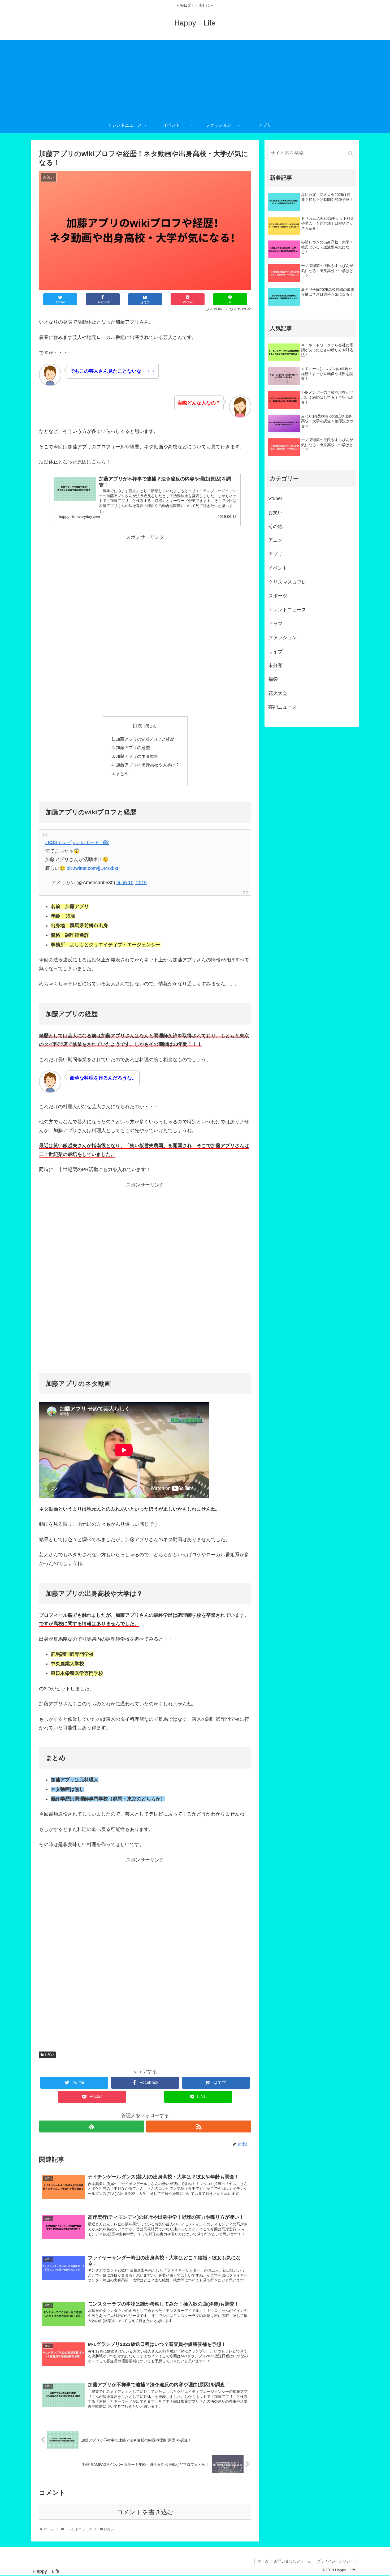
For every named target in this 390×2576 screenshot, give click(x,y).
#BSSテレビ (58, 842)
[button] (351, 154)
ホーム (263, 2561)
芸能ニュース (283, 707)
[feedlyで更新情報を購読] (92, 2126)
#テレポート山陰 (91, 842)
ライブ (275, 652)
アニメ (275, 540)
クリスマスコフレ (287, 582)
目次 (137, 726)
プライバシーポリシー (335, 2561)
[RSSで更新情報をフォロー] (199, 2126)
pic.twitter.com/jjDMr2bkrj (93, 868)
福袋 (273, 679)
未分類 (275, 665)
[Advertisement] (195, 78)
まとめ (122, 773)
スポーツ (278, 596)
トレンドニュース (287, 610)
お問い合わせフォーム (293, 2561)
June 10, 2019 (132, 883)
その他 (275, 526)
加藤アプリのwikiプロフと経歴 (145, 739)
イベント (278, 568)
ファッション (283, 638)
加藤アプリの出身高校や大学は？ (148, 765)
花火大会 (278, 693)
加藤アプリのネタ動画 (137, 756)
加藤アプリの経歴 (133, 747)
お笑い (49, 2055)
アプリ (275, 554)
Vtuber (275, 498)
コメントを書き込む (145, 2512)
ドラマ (275, 624)
